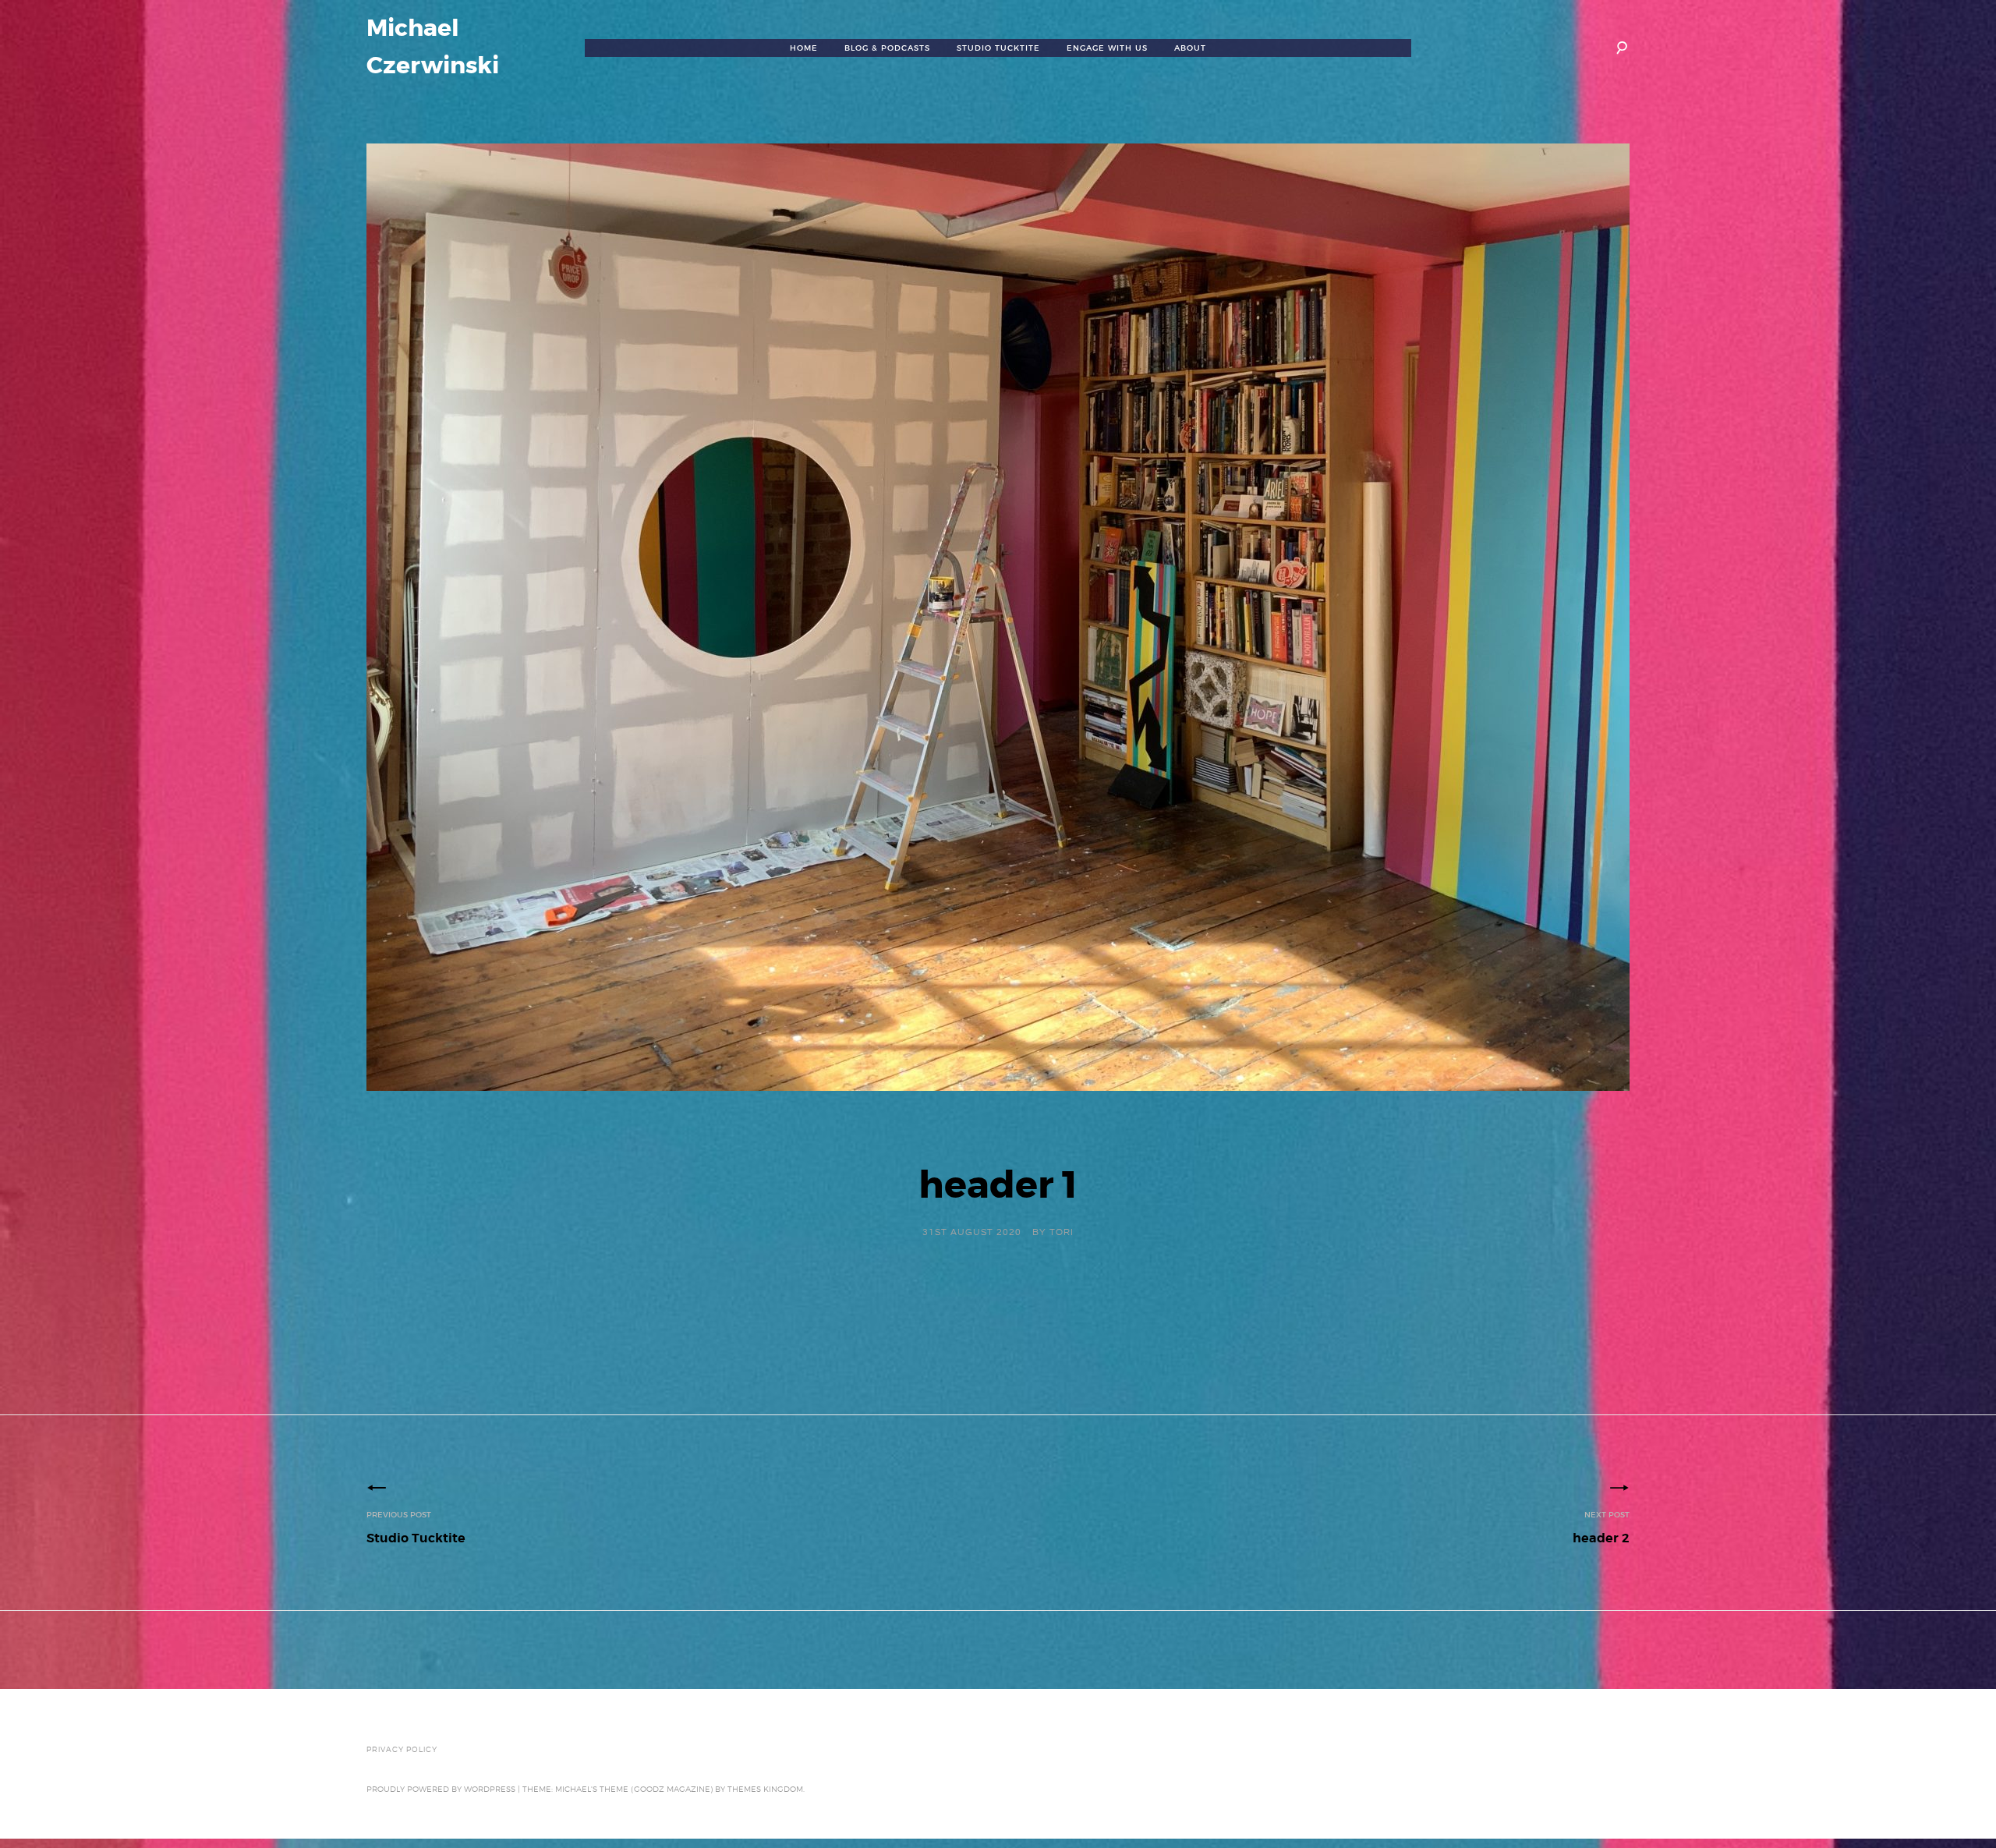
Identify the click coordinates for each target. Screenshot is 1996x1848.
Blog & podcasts (887, 48)
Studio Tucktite (998, 48)
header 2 (1601, 1528)
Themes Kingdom (765, 1789)
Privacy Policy (402, 1750)
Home (804, 48)
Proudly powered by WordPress (441, 1789)
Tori (1062, 1232)
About (1190, 48)
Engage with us (1107, 48)
